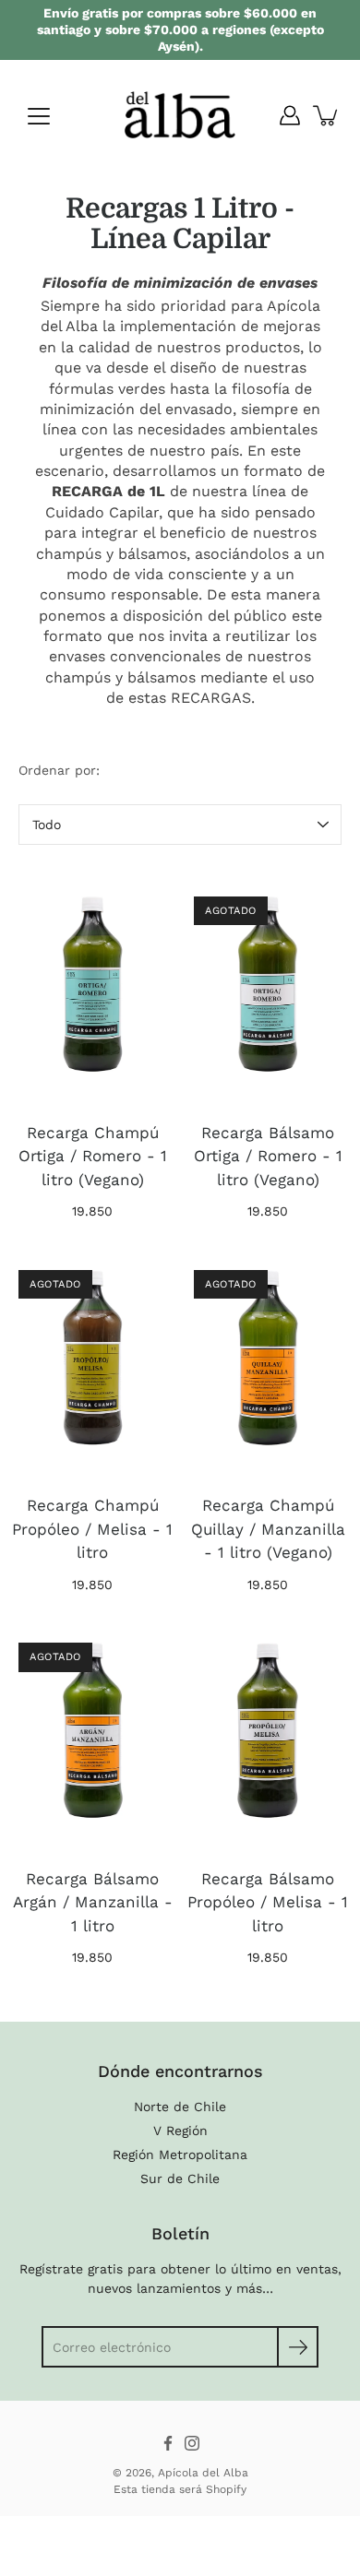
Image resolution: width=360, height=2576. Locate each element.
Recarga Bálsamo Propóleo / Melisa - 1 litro (268, 1902)
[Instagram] (192, 2443)
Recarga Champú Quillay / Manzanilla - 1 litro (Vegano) (268, 1529)
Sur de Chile (180, 2178)
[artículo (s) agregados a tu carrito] (327, 115)
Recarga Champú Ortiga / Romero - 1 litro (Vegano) (93, 1156)
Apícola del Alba (203, 2473)
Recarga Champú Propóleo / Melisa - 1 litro (92, 1529)
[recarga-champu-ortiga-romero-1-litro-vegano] (92, 991)
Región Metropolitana (180, 2155)
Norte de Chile (180, 2107)
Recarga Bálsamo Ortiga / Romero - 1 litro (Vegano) (268, 1156)
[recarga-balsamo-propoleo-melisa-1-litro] (268, 1738)
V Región (180, 2131)
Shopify (226, 2489)
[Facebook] (168, 2443)
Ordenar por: (59, 770)
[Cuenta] (290, 115)
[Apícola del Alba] (180, 115)
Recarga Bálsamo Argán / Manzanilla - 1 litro (93, 1902)
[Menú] (39, 116)
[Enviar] (298, 2347)
